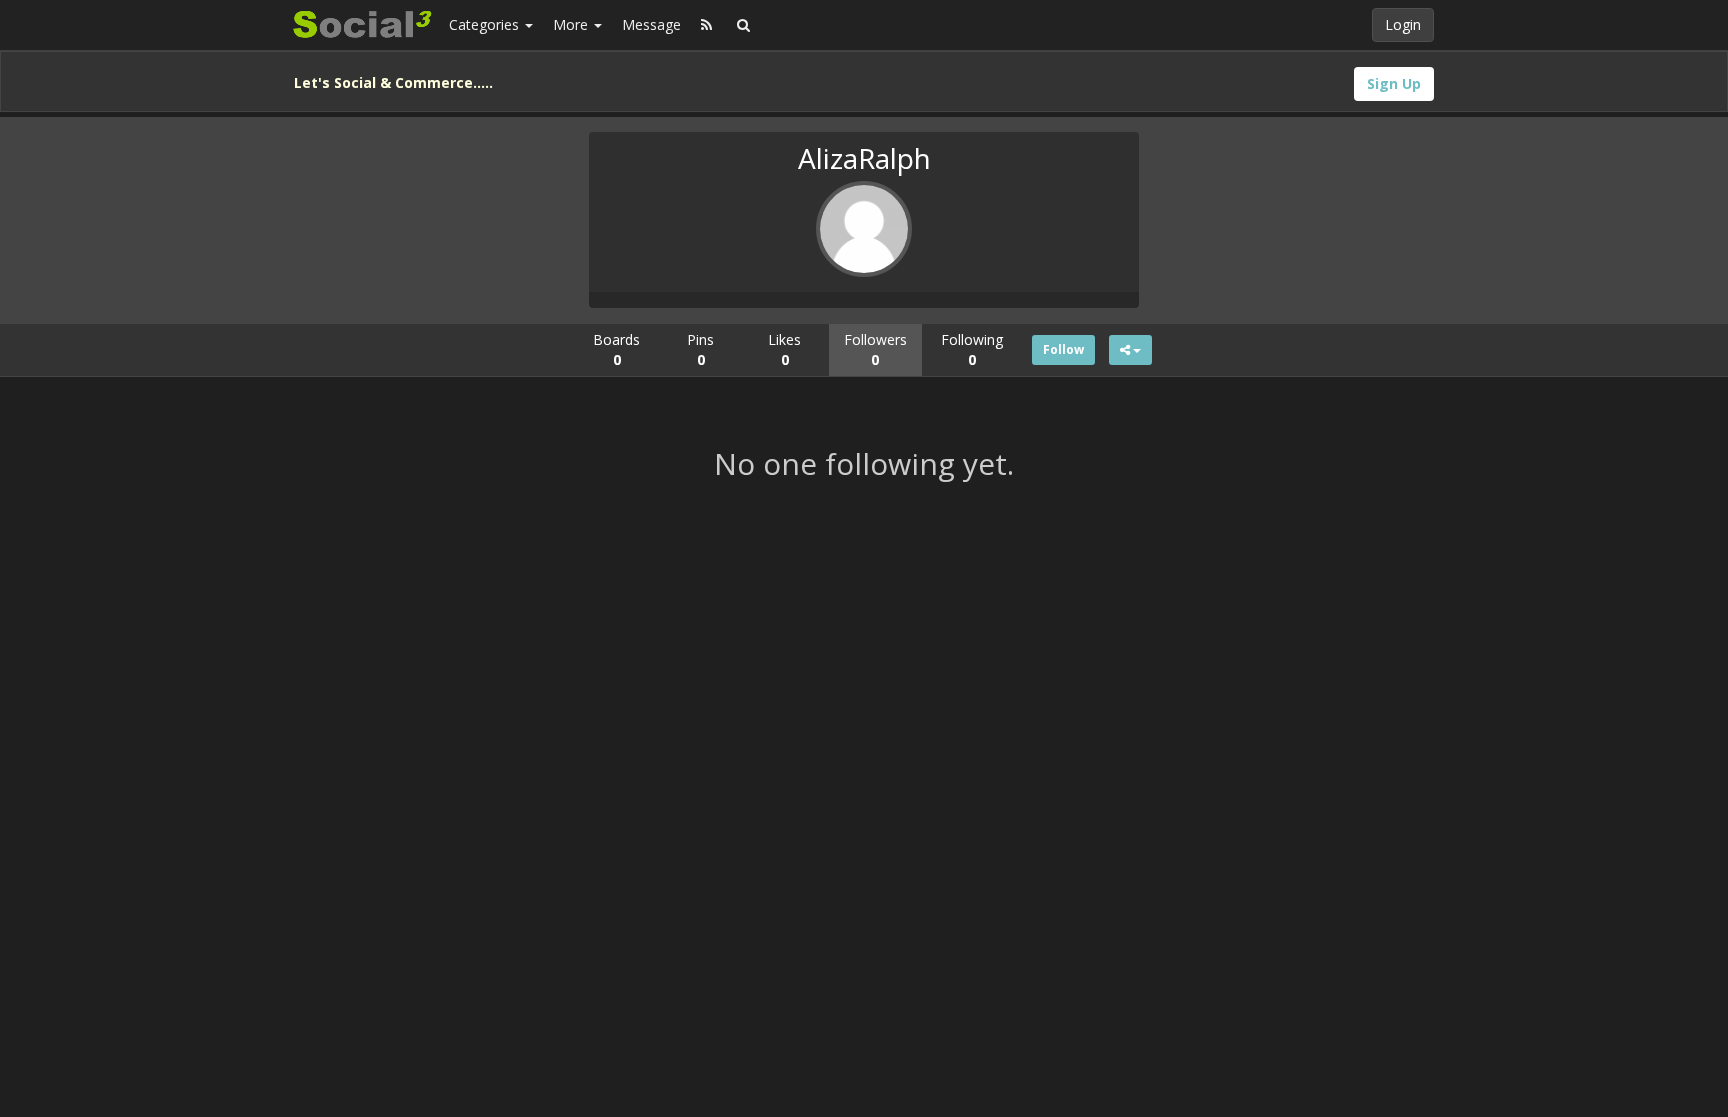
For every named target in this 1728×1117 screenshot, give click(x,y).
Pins (700, 349)
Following (972, 349)
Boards (616, 349)
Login (1403, 24)
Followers (875, 349)
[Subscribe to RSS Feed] (706, 25)
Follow (1063, 349)
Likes (784, 349)
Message (651, 24)
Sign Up (1394, 83)
